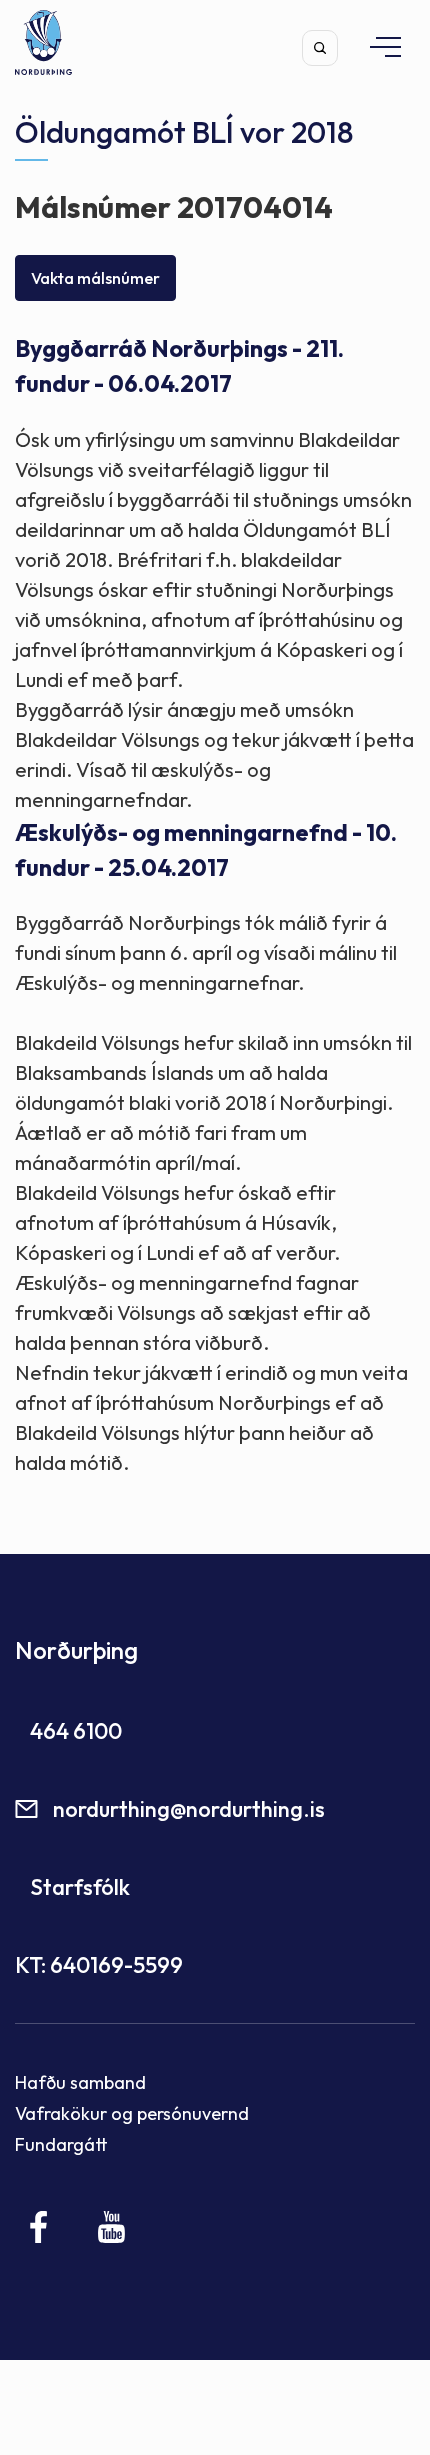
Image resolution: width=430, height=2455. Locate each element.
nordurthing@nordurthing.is (189, 1809)
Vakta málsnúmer (95, 278)
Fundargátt (61, 2144)
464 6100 (76, 1731)
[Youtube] (111, 2227)
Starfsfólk (80, 1887)
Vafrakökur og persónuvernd (132, 2113)
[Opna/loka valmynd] (376, 46)
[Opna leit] (320, 48)
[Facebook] (39, 2227)
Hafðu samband (80, 2082)
